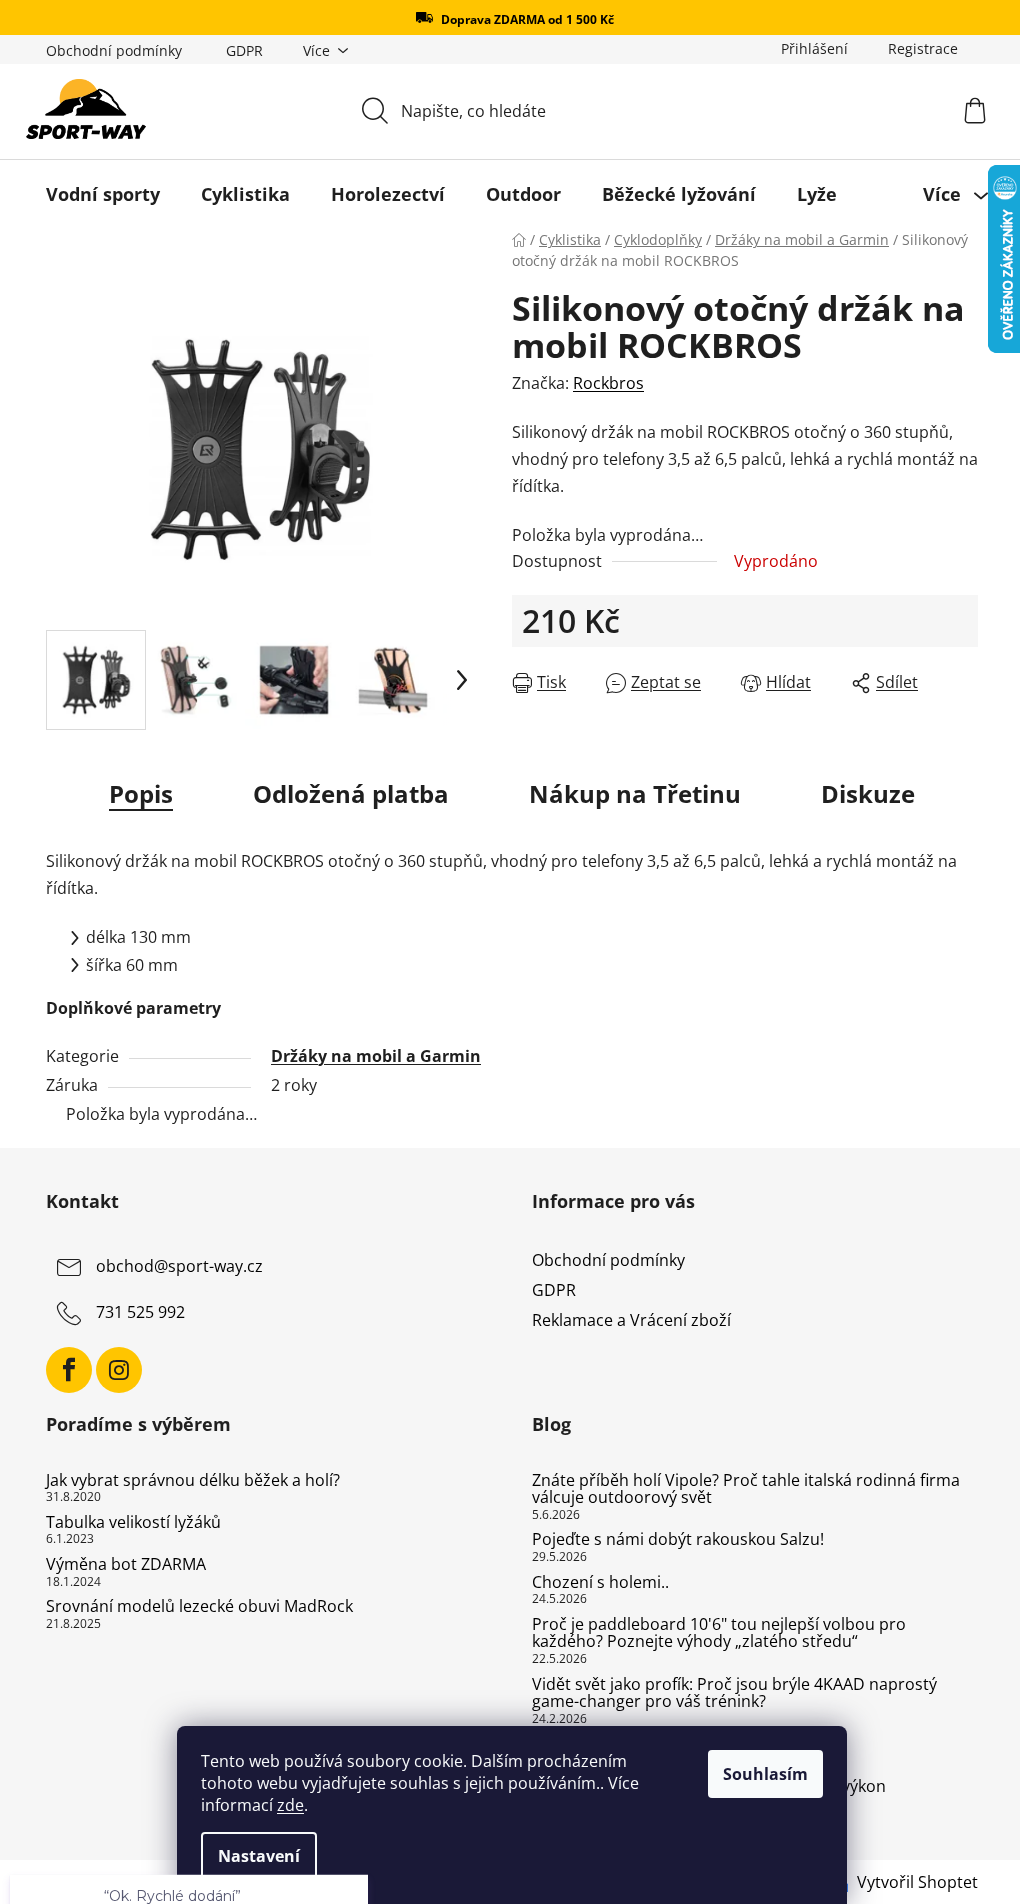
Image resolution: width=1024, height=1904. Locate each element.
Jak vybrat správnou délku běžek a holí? (193, 1481)
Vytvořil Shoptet (917, 1882)
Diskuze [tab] (868, 793)
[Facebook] (69, 1370)
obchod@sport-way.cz (179, 1266)
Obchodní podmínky (114, 50)
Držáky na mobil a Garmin (376, 1056)
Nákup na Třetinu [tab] (635, 793)
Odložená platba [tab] (351, 793)
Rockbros (608, 383)
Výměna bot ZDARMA (126, 1565)
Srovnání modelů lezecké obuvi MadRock (199, 1607)
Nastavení (259, 1856)
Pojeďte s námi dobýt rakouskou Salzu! (678, 1540)
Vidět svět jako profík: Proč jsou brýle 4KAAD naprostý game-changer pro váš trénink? (734, 1693)
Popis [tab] (141, 793)
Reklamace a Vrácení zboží (631, 1320)
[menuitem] (103, 194)
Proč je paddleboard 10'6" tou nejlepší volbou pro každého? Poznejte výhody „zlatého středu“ (719, 1633)
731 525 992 (140, 1312)
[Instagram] (119, 1370)
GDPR (244, 50)
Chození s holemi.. (600, 1583)
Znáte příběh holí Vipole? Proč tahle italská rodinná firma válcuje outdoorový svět (746, 1489)
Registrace (923, 48)
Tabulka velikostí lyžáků (133, 1523)
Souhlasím (765, 1774)
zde (290, 1805)
